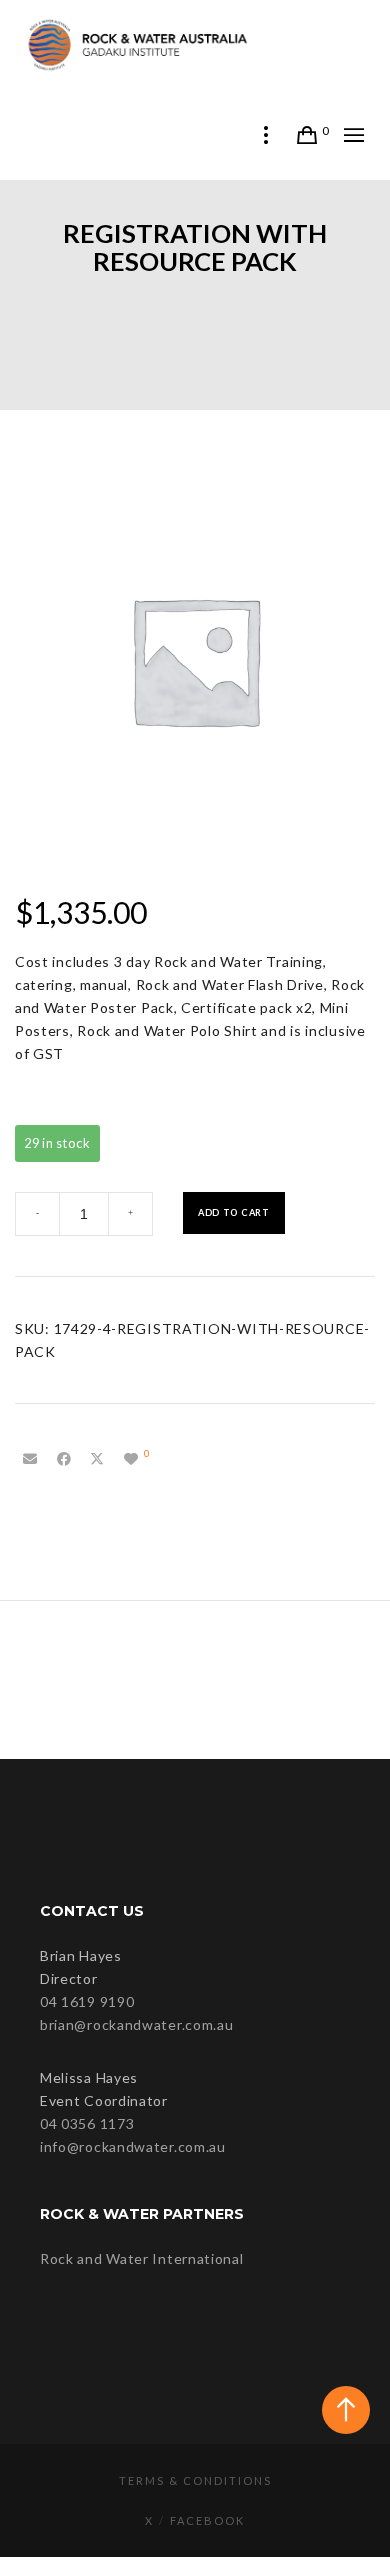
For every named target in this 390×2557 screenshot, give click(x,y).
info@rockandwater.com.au (133, 2146)
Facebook (207, 2520)
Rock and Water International (142, 2258)
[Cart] (307, 135)
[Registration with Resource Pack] (30, 1459)
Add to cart (234, 1212)
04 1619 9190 (87, 2001)
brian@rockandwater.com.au (137, 2024)
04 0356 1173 (87, 2123)
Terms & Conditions (195, 2480)
